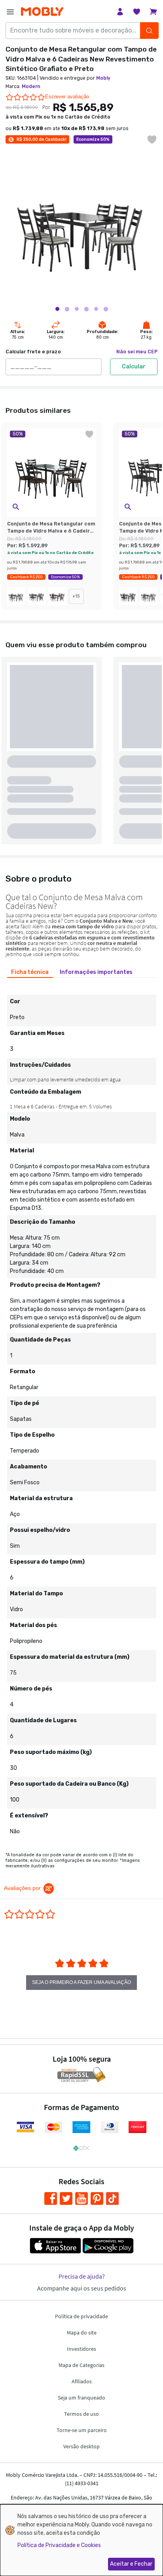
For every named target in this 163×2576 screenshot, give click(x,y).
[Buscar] (149, 31)
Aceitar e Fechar (131, 2564)
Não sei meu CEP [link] (137, 352)
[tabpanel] (81, 1411)
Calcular (134, 367)
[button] (16, 507)
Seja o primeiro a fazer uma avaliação (81, 1982)
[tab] (30, 972)
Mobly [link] (103, 78)
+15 (76, 596)
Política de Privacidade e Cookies (59, 2545)
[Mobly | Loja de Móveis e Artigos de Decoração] (42, 12)
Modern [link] (31, 86)
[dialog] (81, 2540)
